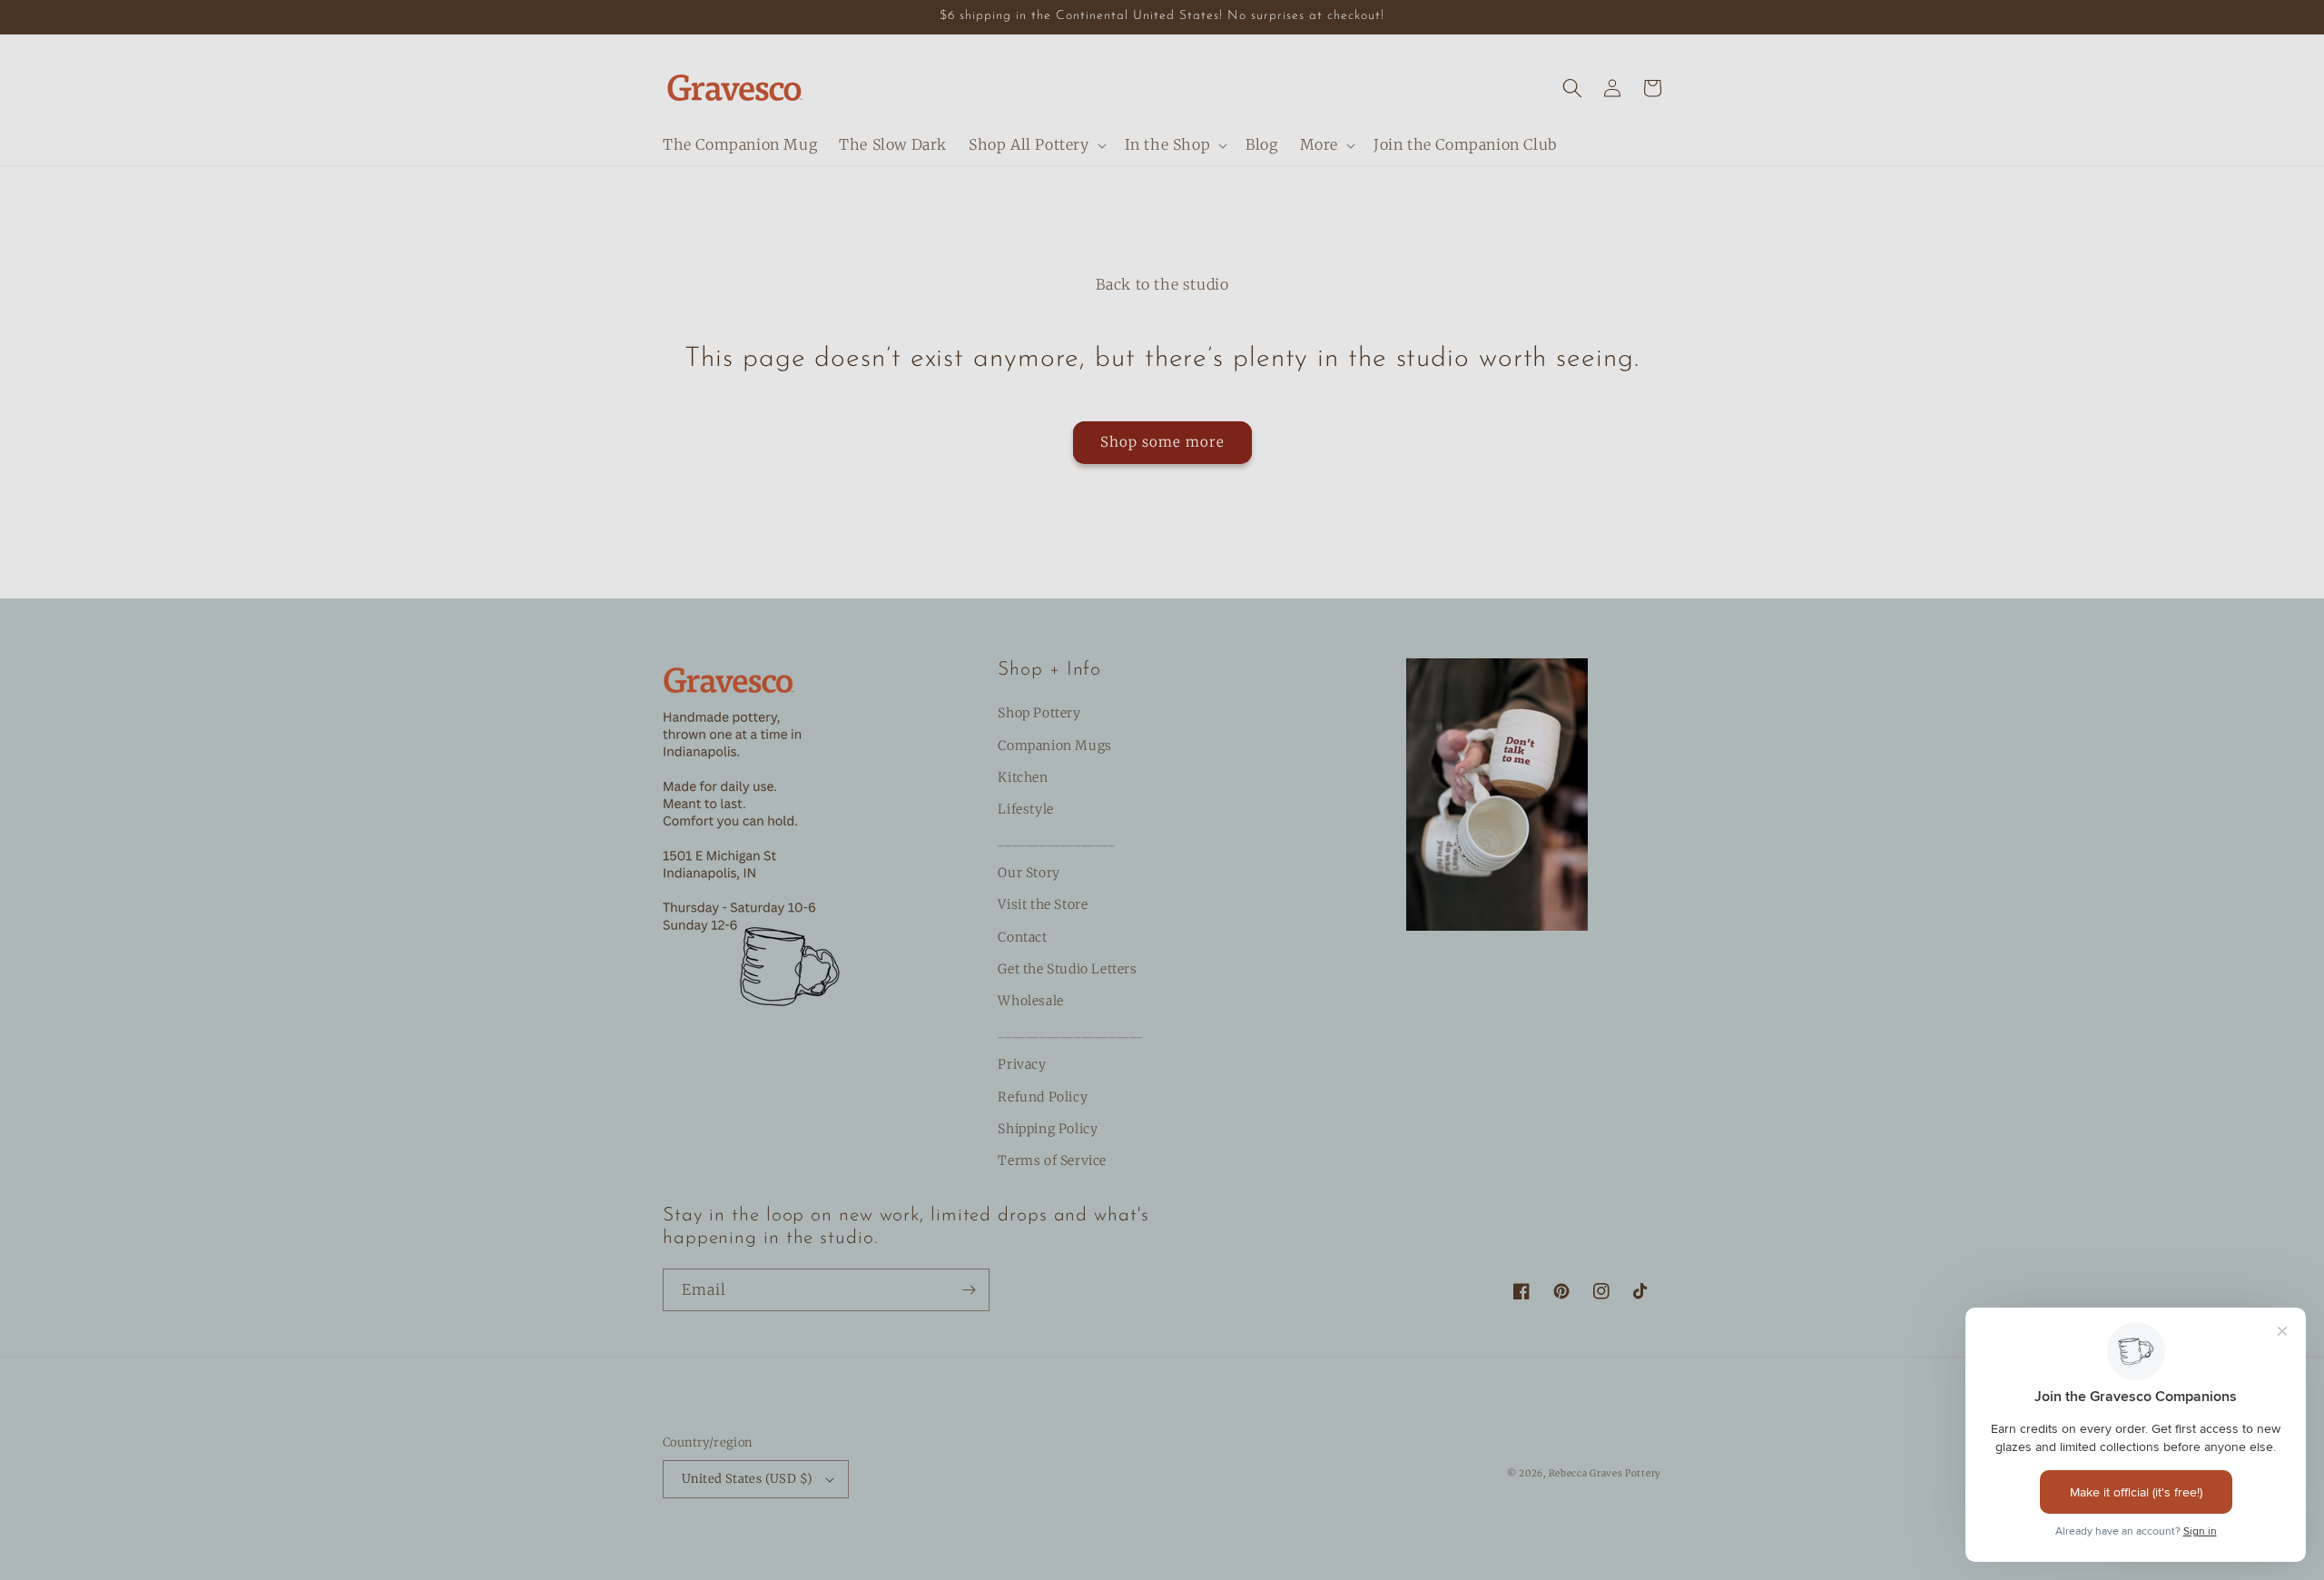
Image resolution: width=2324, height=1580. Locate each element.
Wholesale (1030, 1001)
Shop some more (1162, 442)
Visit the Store (1043, 904)
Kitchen (1023, 777)
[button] (1036, 145)
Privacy (1022, 1064)
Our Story (1029, 873)
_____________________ (1070, 1032)
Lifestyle (1025, 809)
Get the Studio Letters (1067, 969)
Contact (1022, 937)
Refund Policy (1043, 1097)
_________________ (1056, 841)
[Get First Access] (969, 1290)
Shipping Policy (1048, 1129)
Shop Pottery (1039, 713)
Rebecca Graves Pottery (1605, 1473)
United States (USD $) (747, 1479)
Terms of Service (1052, 1160)
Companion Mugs (1054, 746)
